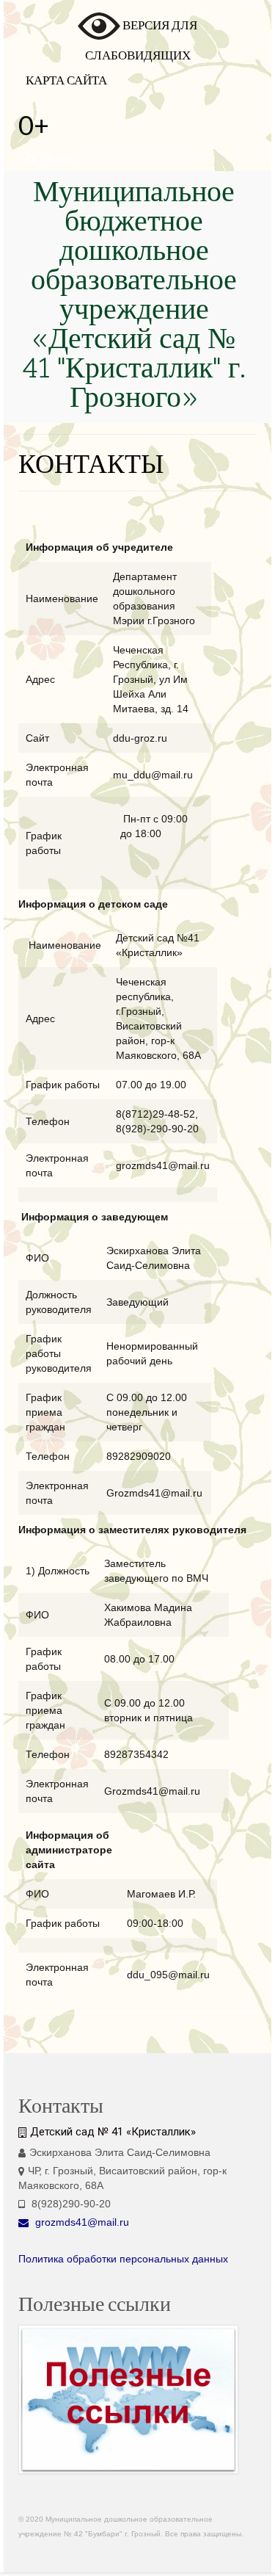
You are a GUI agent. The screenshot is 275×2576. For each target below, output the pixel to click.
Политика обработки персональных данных (123, 2259)
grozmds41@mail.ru (81, 2222)
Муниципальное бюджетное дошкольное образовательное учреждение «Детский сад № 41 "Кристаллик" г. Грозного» (134, 297)
